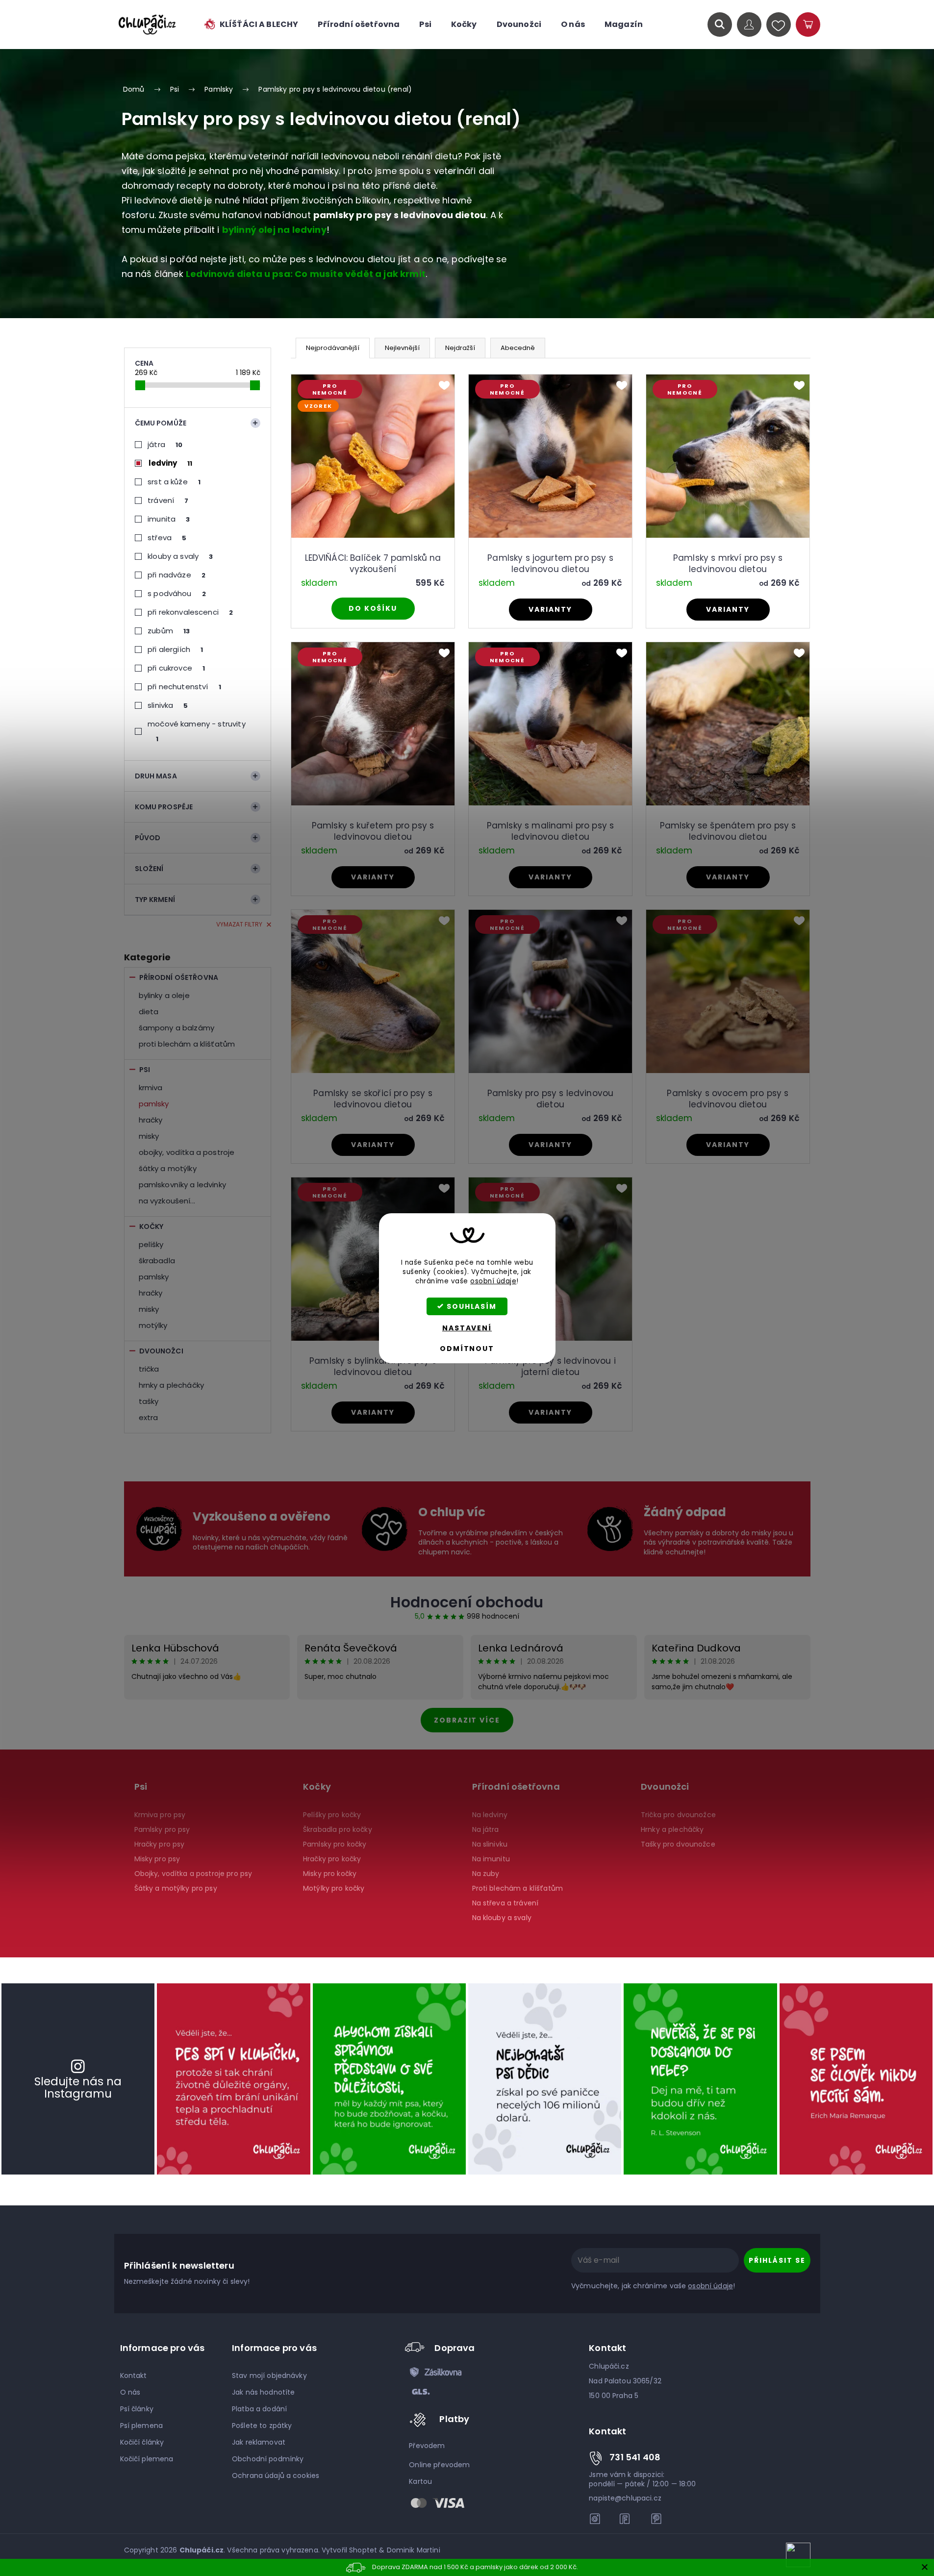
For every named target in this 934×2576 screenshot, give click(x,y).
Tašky (149, 1401)
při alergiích (175, 649)
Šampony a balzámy (177, 1028)
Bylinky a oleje (164, 995)
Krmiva (151, 1088)
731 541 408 (635, 2457)
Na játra (486, 1829)
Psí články (137, 2409)
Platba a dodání (259, 2409)
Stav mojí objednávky (269, 2376)
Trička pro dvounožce (678, 1815)
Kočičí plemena (147, 2459)
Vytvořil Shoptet (349, 2550)
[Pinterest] (656, 2519)
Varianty (550, 609)
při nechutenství (184, 687)
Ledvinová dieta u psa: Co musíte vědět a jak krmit (306, 274)
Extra (149, 1417)
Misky (149, 1136)
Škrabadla (157, 1261)
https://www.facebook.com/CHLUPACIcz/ (626, 2519)
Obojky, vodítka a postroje (187, 1152)
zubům (169, 631)
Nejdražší (460, 348)
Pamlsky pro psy (162, 1829)
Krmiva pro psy (160, 1815)
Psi (145, 1070)
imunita (169, 519)
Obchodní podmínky (268, 2459)
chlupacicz (595, 2519)
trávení (168, 500)
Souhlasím (472, 1306)
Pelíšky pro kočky (332, 1815)
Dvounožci (161, 1351)
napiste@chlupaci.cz (625, 2498)
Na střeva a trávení (505, 1903)
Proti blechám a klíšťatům (187, 1044)
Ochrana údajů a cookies (276, 2476)
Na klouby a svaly (502, 1918)
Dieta (149, 1012)
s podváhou (177, 593)
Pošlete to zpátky (262, 2426)
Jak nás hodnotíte (263, 2392)
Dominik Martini (414, 2550)
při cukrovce (176, 668)
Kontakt (134, 2376)
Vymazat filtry (239, 924)
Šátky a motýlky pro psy (176, 1888)
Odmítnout (467, 1349)
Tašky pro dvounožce (678, 1844)
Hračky (151, 1120)
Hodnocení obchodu (467, 1602)
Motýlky (153, 1325)
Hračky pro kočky (332, 1859)
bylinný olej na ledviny (274, 230)
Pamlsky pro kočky (335, 1844)
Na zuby (486, 1874)
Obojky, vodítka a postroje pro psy (193, 1874)
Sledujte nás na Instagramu (78, 2088)
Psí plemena (142, 2426)
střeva (167, 538)
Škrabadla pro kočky (338, 1829)
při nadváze (177, 575)
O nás (130, 2392)
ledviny (171, 463)
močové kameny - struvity (197, 731)
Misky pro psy (157, 1859)
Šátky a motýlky (168, 1168)
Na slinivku (490, 1844)
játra (165, 444)
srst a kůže (174, 482)
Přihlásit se (777, 2260)
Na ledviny (490, 1815)
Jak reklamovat (259, 2442)
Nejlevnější (402, 348)
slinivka (168, 705)
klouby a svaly (180, 556)
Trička (149, 1369)
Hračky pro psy (160, 1844)
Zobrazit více (467, 1720)
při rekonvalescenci (190, 612)
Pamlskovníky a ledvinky (182, 1185)
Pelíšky (151, 1244)
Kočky (151, 1226)
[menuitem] (251, 25)
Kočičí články (142, 2442)
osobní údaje (493, 1281)
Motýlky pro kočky (334, 1888)
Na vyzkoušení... (167, 1201)
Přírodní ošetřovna (179, 977)
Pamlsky (154, 1104)
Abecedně (518, 348)
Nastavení (467, 1328)
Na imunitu (491, 1859)
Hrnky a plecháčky (172, 1385)
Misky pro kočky (330, 1874)
